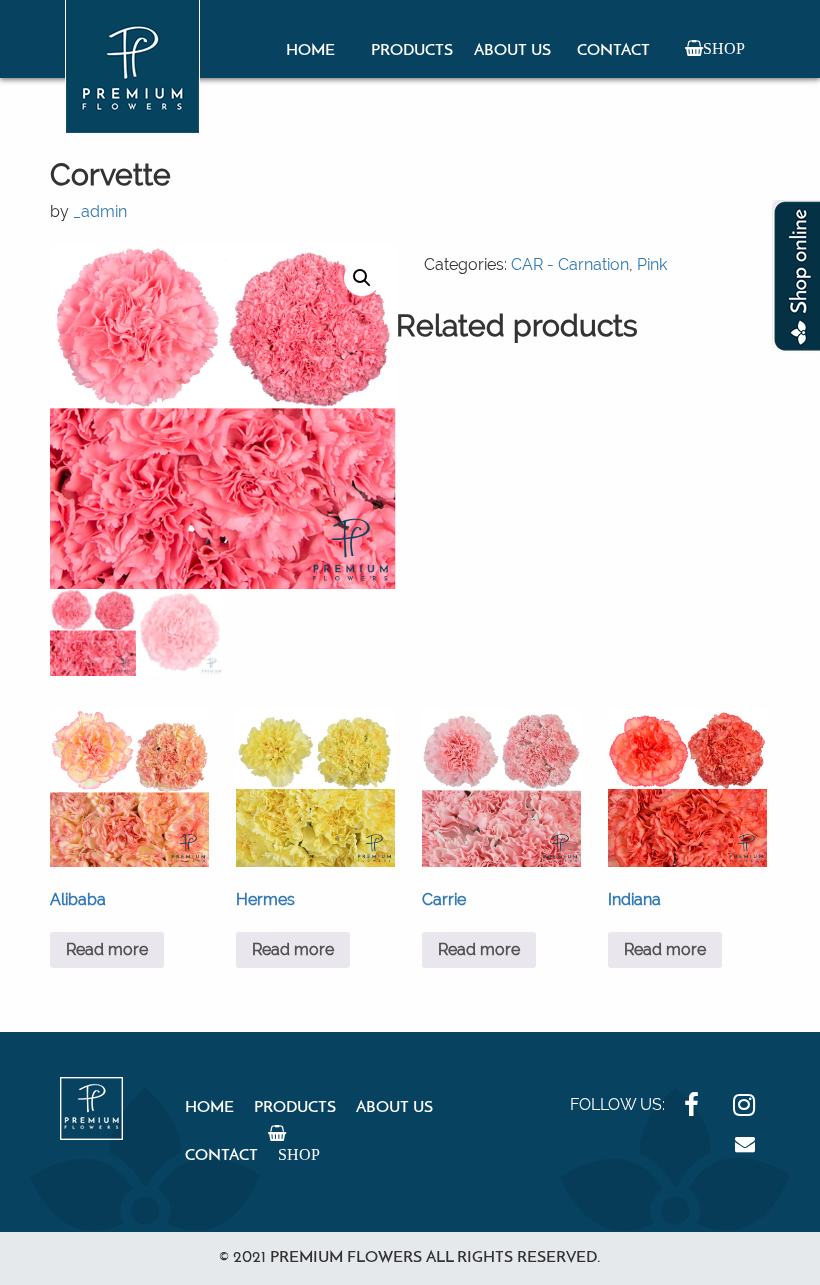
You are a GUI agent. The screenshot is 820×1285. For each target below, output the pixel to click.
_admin (100, 211)
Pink (652, 264)
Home (310, 51)
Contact (613, 51)
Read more (107, 949)
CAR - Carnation (570, 264)
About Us (512, 51)
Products (412, 51)
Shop (724, 48)
